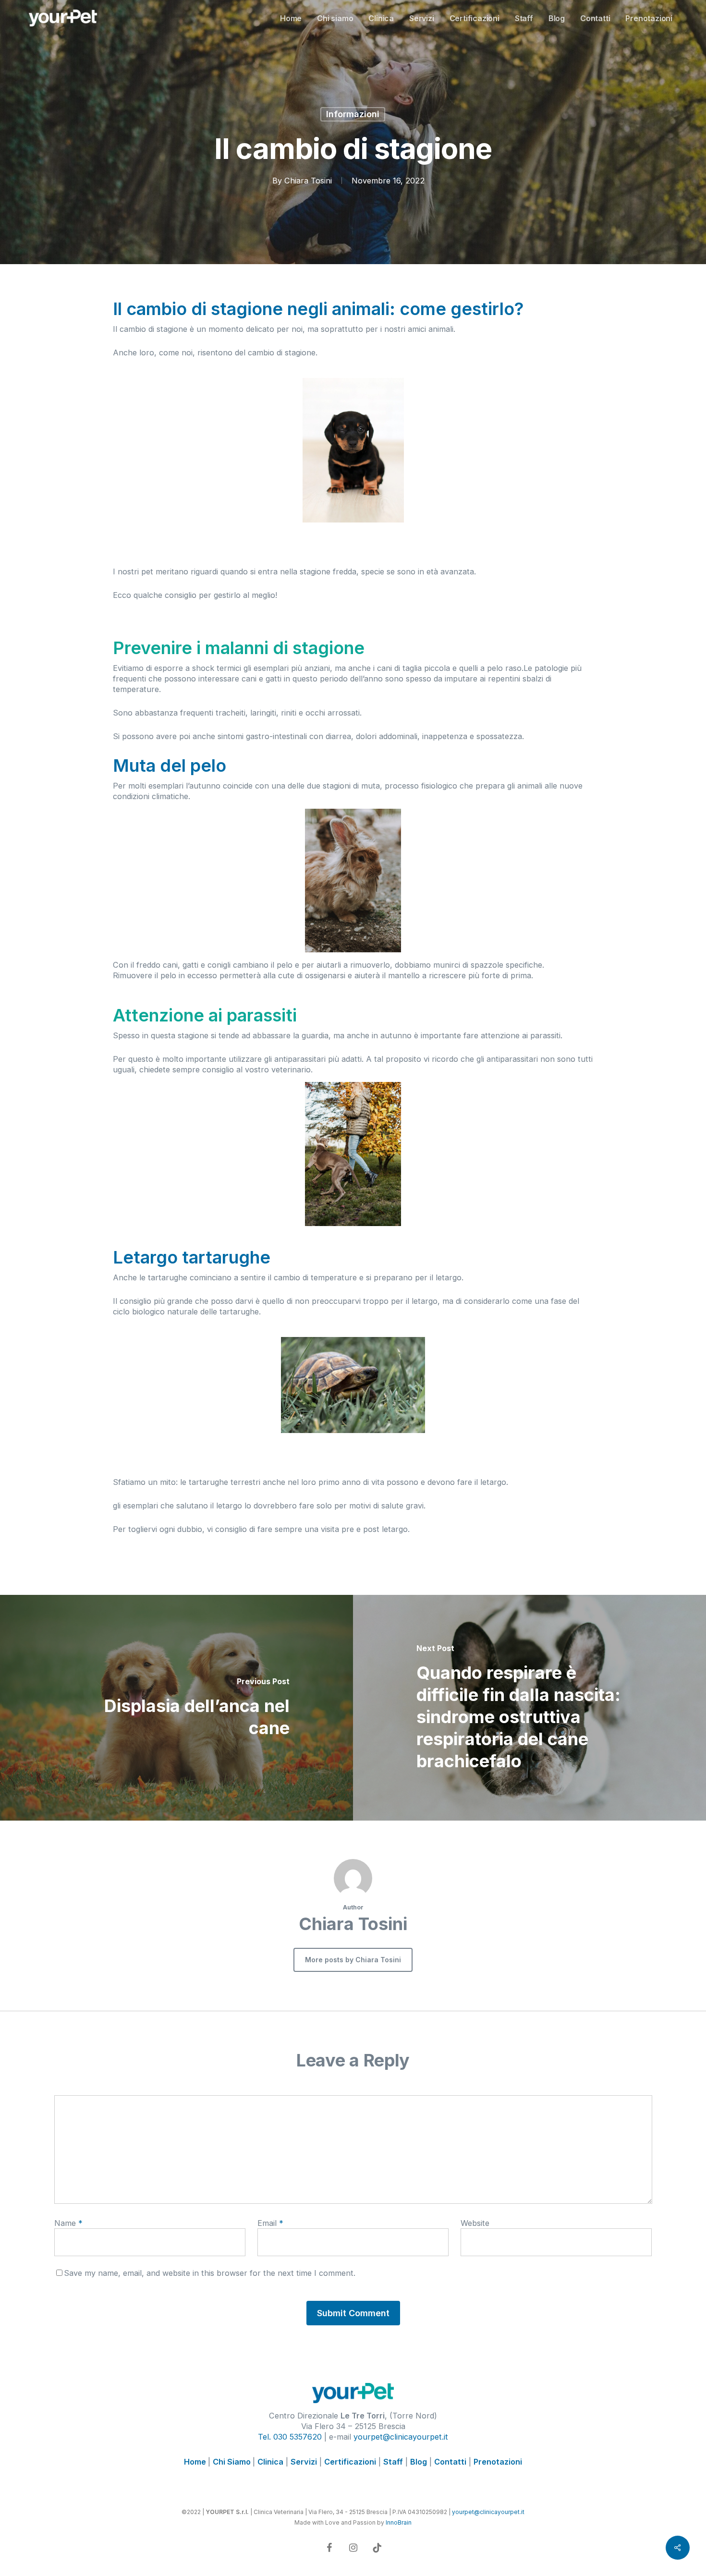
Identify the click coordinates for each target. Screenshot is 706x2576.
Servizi (304, 2462)
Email (270, 2223)
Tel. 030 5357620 (290, 2437)
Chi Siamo (233, 2462)
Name (68, 2223)
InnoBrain (399, 2522)
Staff (393, 2462)
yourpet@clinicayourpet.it (401, 2437)
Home (196, 2462)
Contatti (450, 2462)
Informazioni (353, 114)
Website (475, 2223)
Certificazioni (350, 2462)
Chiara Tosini (308, 181)
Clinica (270, 2462)
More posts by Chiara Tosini (353, 1960)
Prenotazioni (498, 2462)
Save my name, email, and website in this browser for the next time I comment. (210, 2273)
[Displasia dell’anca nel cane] (176, 1707)
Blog (419, 2462)
